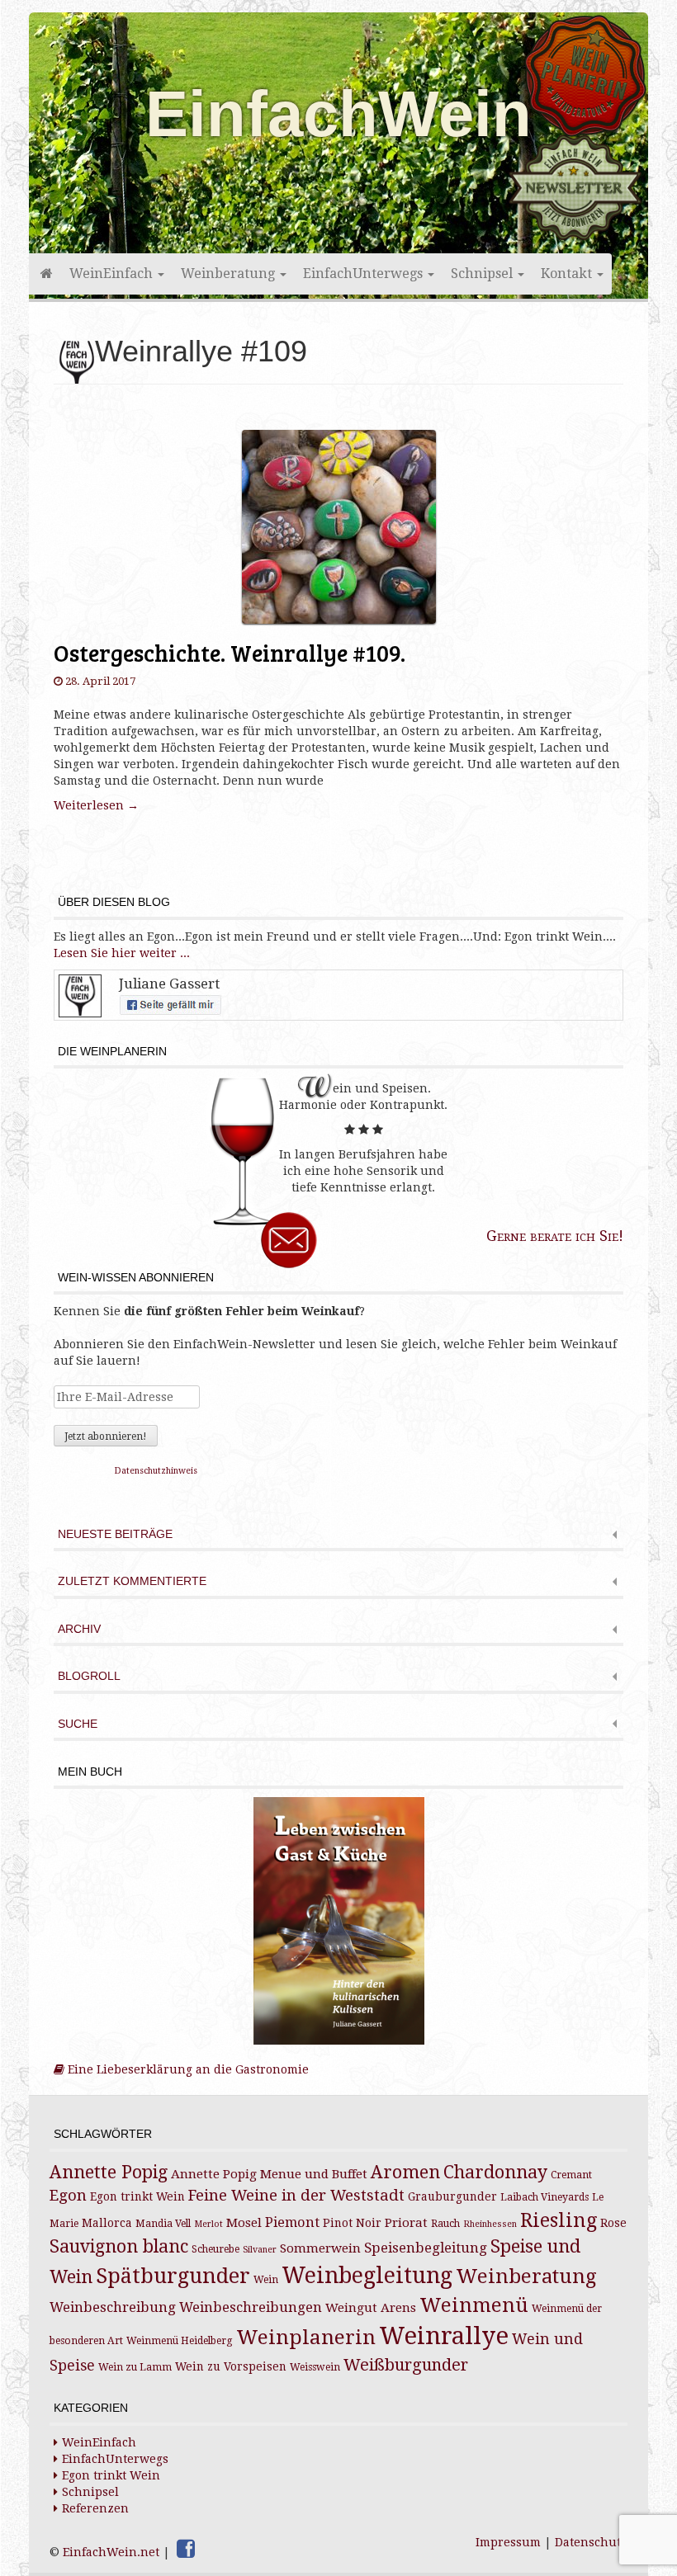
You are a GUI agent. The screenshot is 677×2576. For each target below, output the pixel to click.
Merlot (208, 2224)
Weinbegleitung (367, 2275)
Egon (68, 2195)
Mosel (244, 2223)
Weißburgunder (406, 2365)
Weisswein (315, 2367)
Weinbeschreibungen (251, 2307)
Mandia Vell (163, 2224)
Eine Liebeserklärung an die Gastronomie (187, 2069)
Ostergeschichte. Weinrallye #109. (230, 653)
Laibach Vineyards (544, 2197)
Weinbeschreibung (113, 2307)
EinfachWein (338, 114)
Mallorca (107, 2223)
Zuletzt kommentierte (132, 1581)
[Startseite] (45, 274)
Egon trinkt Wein (137, 2196)
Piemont (292, 2222)
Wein (266, 2280)
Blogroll (89, 1676)
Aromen (405, 2172)
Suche (78, 1724)
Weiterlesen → (96, 805)
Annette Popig (109, 2172)
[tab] (338, 1536)
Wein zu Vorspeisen (231, 2366)
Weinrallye (444, 2336)
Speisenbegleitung (426, 2248)
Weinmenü (474, 2305)
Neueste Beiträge (115, 1534)
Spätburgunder (173, 2276)
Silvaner (260, 2250)
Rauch (445, 2224)
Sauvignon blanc (119, 2246)
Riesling (559, 2220)
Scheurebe (215, 2249)
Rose (613, 2223)
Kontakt (568, 274)
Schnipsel (483, 274)
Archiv (79, 1629)
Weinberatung (230, 274)
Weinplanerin (306, 2337)
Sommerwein (320, 2248)
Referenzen (95, 2508)
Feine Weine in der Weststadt (296, 2195)
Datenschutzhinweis (156, 1471)
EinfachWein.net (111, 2552)
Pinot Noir (352, 2223)
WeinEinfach (113, 274)
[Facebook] (186, 2549)
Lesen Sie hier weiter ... (122, 953)
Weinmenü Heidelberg (180, 2341)
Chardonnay (495, 2172)
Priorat (406, 2223)
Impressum (508, 2542)
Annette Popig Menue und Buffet (269, 2174)
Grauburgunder (452, 2196)
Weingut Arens (371, 2308)
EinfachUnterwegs (365, 274)
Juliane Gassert (169, 984)
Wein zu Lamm (135, 2367)
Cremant (571, 2175)
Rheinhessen (490, 2224)
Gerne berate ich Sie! (555, 1236)
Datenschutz (591, 2542)
